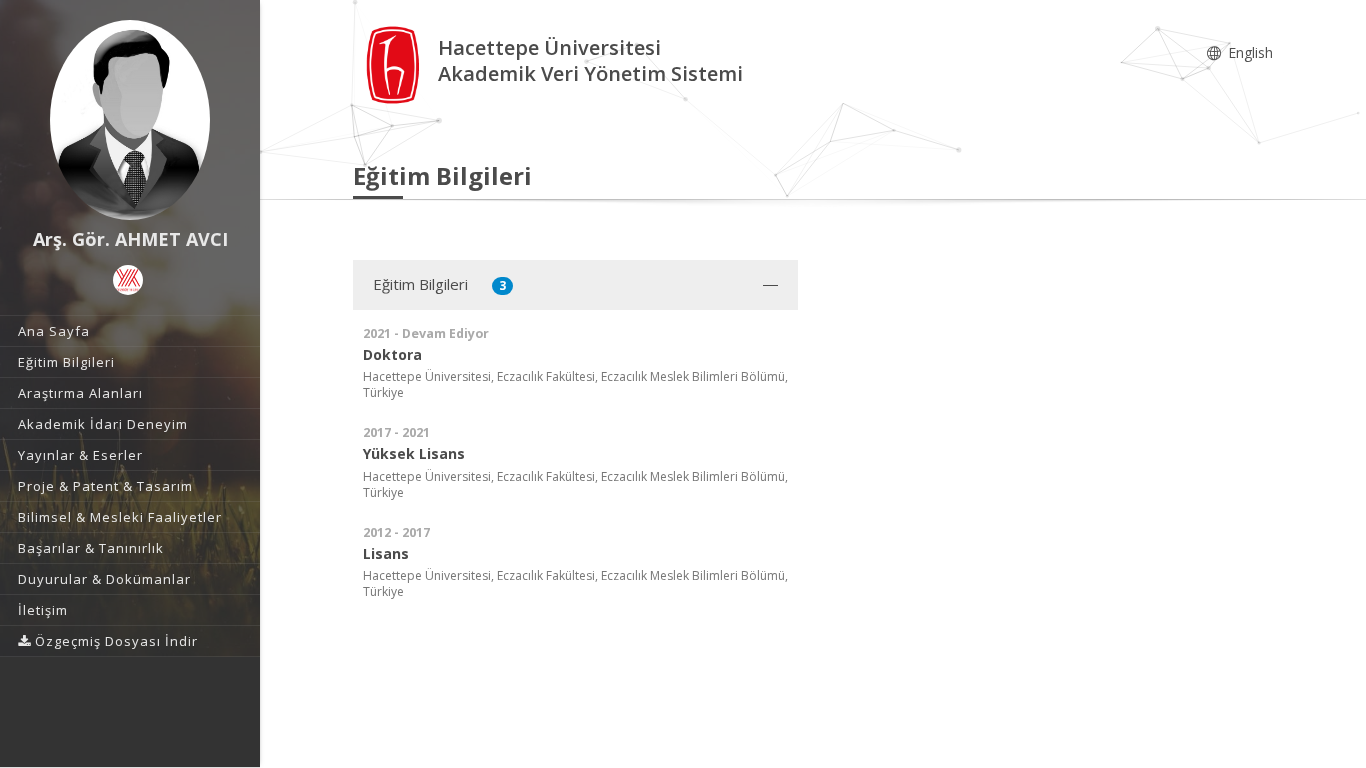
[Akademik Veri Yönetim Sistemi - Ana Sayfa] (395, 63)
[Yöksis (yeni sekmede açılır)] (128, 280)
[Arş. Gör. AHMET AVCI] (130, 120)
